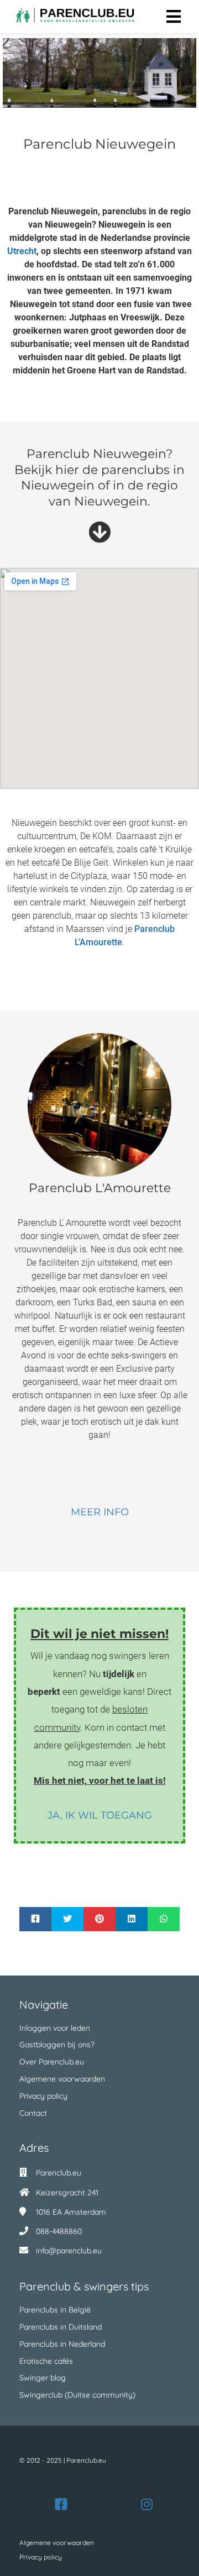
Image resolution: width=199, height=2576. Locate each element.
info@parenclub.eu (69, 2251)
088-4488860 (59, 2231)
